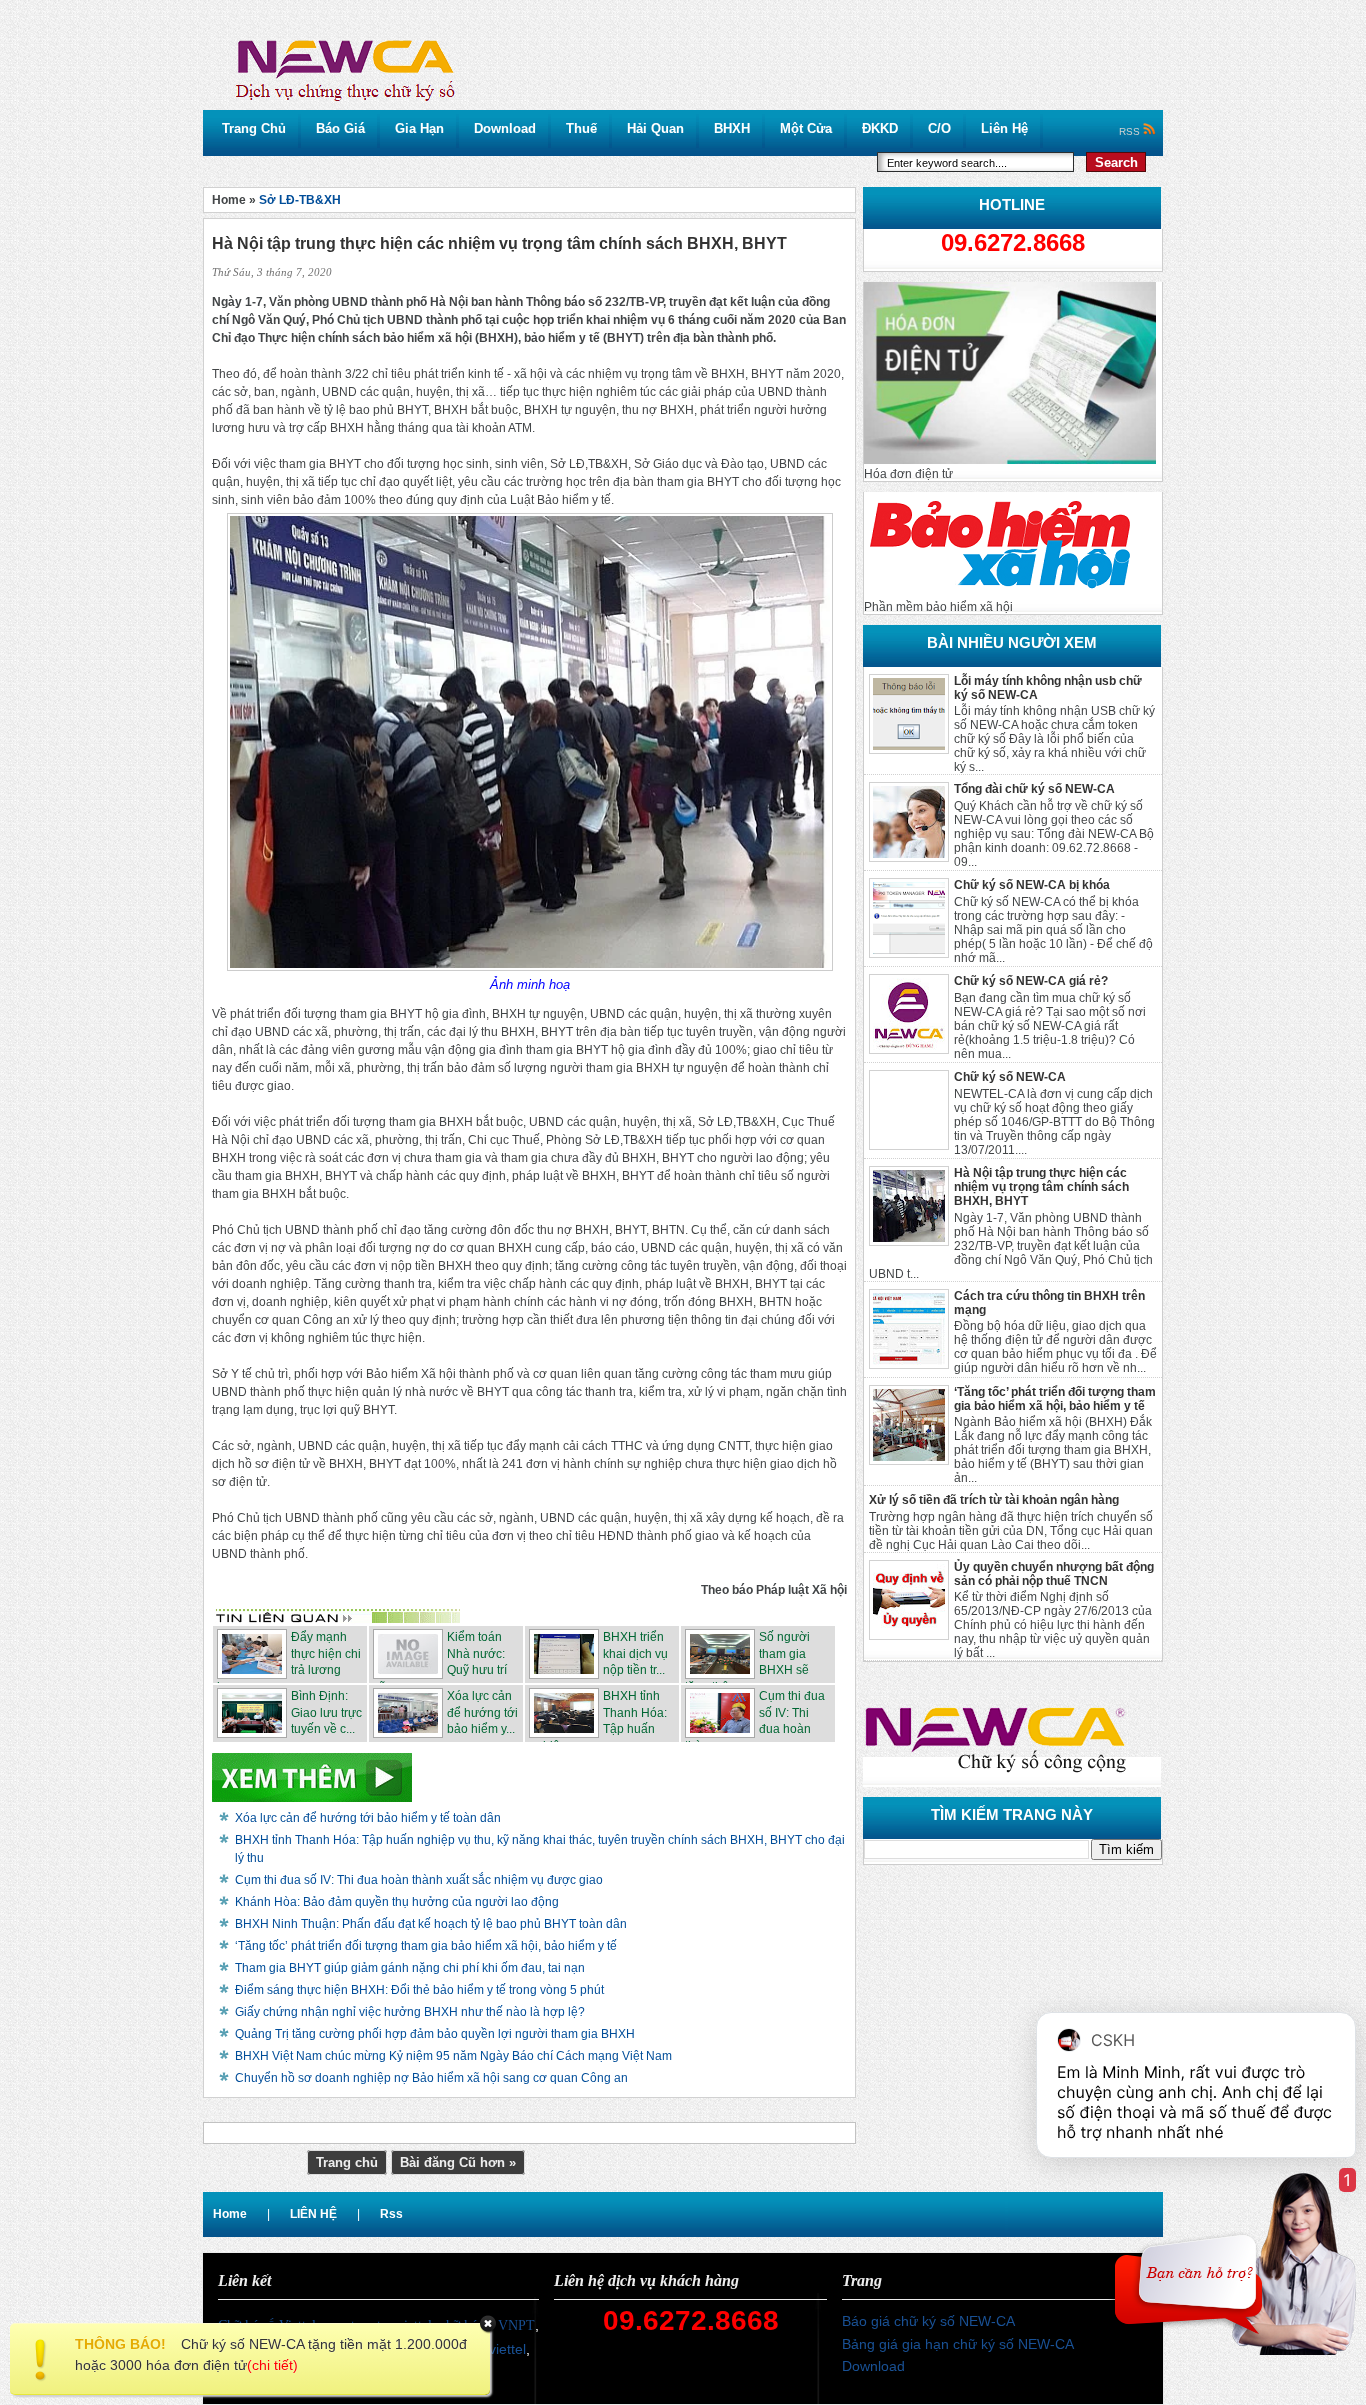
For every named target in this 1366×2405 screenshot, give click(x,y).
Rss (391, 2214)
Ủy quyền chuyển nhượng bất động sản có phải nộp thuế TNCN (1054, 1574)
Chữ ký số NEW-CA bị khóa (1032, 885)
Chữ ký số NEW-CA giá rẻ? (1031, 981)
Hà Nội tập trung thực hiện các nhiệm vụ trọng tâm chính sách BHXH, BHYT (1041, 1187)
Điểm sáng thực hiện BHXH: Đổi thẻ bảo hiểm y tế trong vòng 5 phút (419, 1990)
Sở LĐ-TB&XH (300, 200)
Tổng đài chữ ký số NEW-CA (1034, 789)
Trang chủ (347, 2162)
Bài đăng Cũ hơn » (458, 2162)
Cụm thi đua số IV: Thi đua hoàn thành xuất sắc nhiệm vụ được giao (419, 1880)
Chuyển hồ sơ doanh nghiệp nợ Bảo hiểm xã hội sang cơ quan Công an (431, 2078)
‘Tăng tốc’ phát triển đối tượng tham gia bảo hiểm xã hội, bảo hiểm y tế (1055, 1399)
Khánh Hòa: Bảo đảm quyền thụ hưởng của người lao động (397, 1902)
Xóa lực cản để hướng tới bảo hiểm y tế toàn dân (368, 1818)
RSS (1131, 131)
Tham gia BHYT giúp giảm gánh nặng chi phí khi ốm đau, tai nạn (410, 1968)
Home (230, 2214)
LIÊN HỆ (313, 2214)
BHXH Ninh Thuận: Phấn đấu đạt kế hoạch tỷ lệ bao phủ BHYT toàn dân (431, 1924)
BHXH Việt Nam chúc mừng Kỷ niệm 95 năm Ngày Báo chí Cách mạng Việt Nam (453, 2056)
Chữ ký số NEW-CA (1010, 1077)
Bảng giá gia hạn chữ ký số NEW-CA (958, 2344)
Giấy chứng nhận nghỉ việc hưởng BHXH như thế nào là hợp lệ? (410, 2012)
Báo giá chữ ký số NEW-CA (928, 2321)
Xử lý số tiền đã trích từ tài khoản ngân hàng (994, 1500)
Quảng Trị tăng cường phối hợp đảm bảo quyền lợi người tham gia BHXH (435, 2034)
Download (873, 2366)
